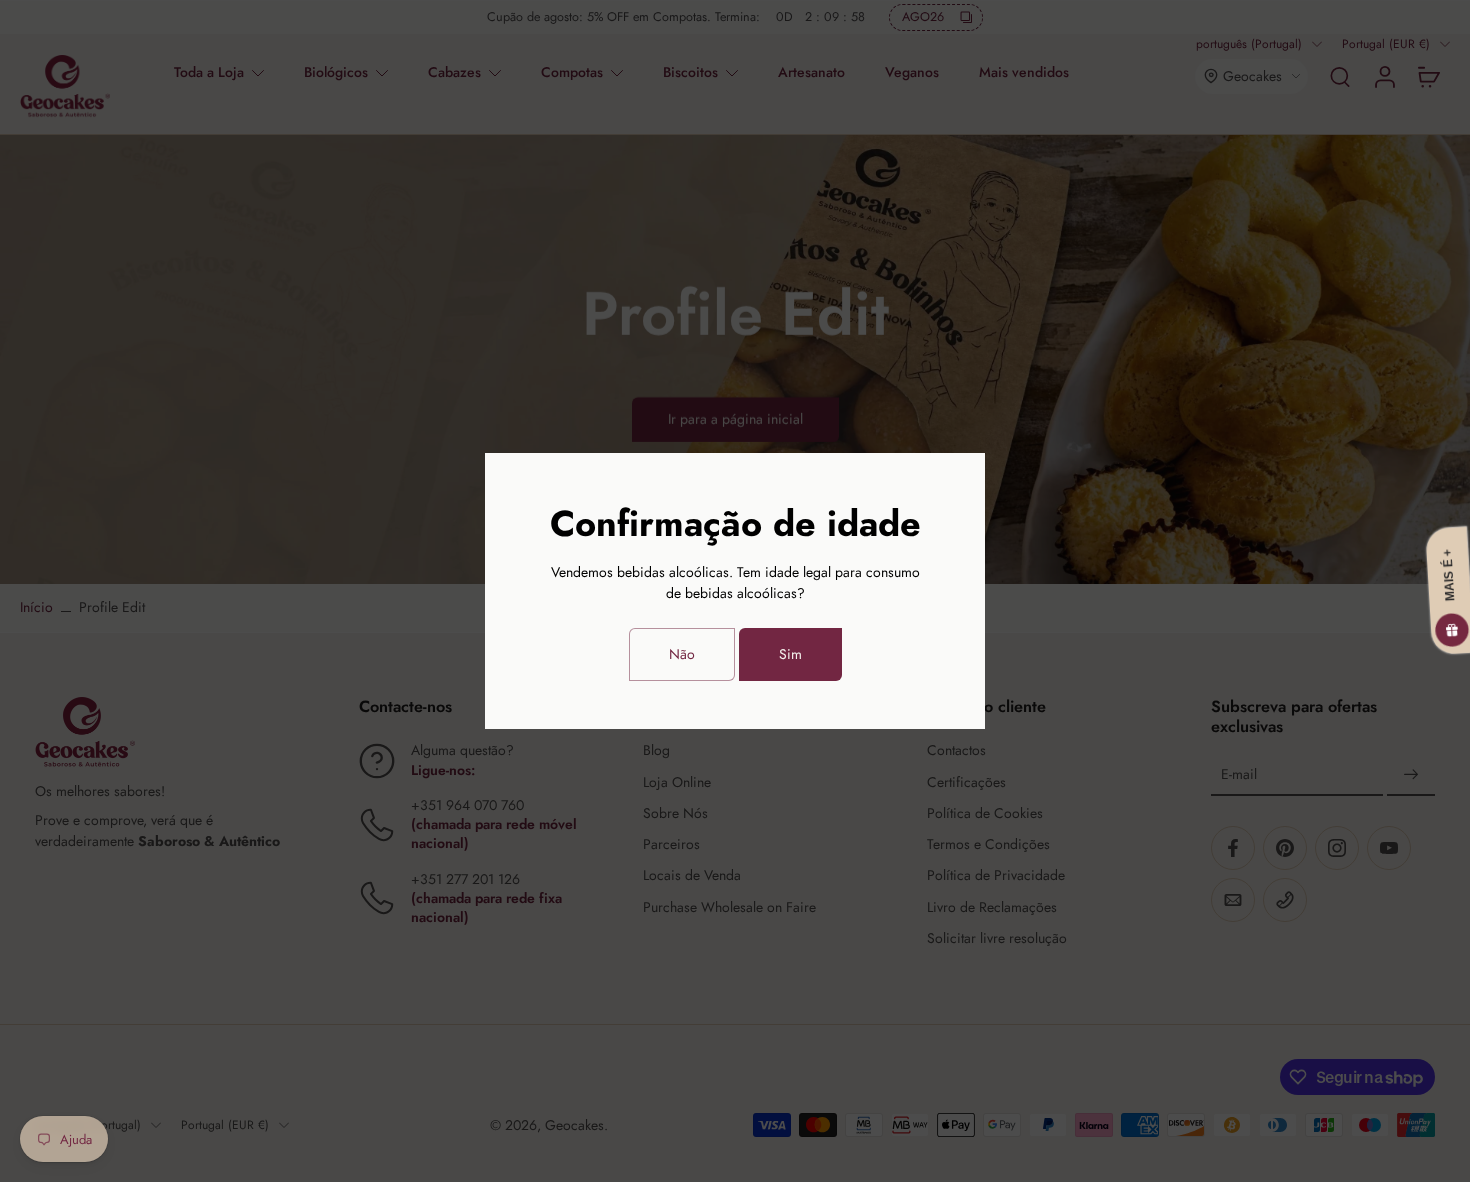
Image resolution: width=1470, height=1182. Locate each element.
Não (682, 654)
